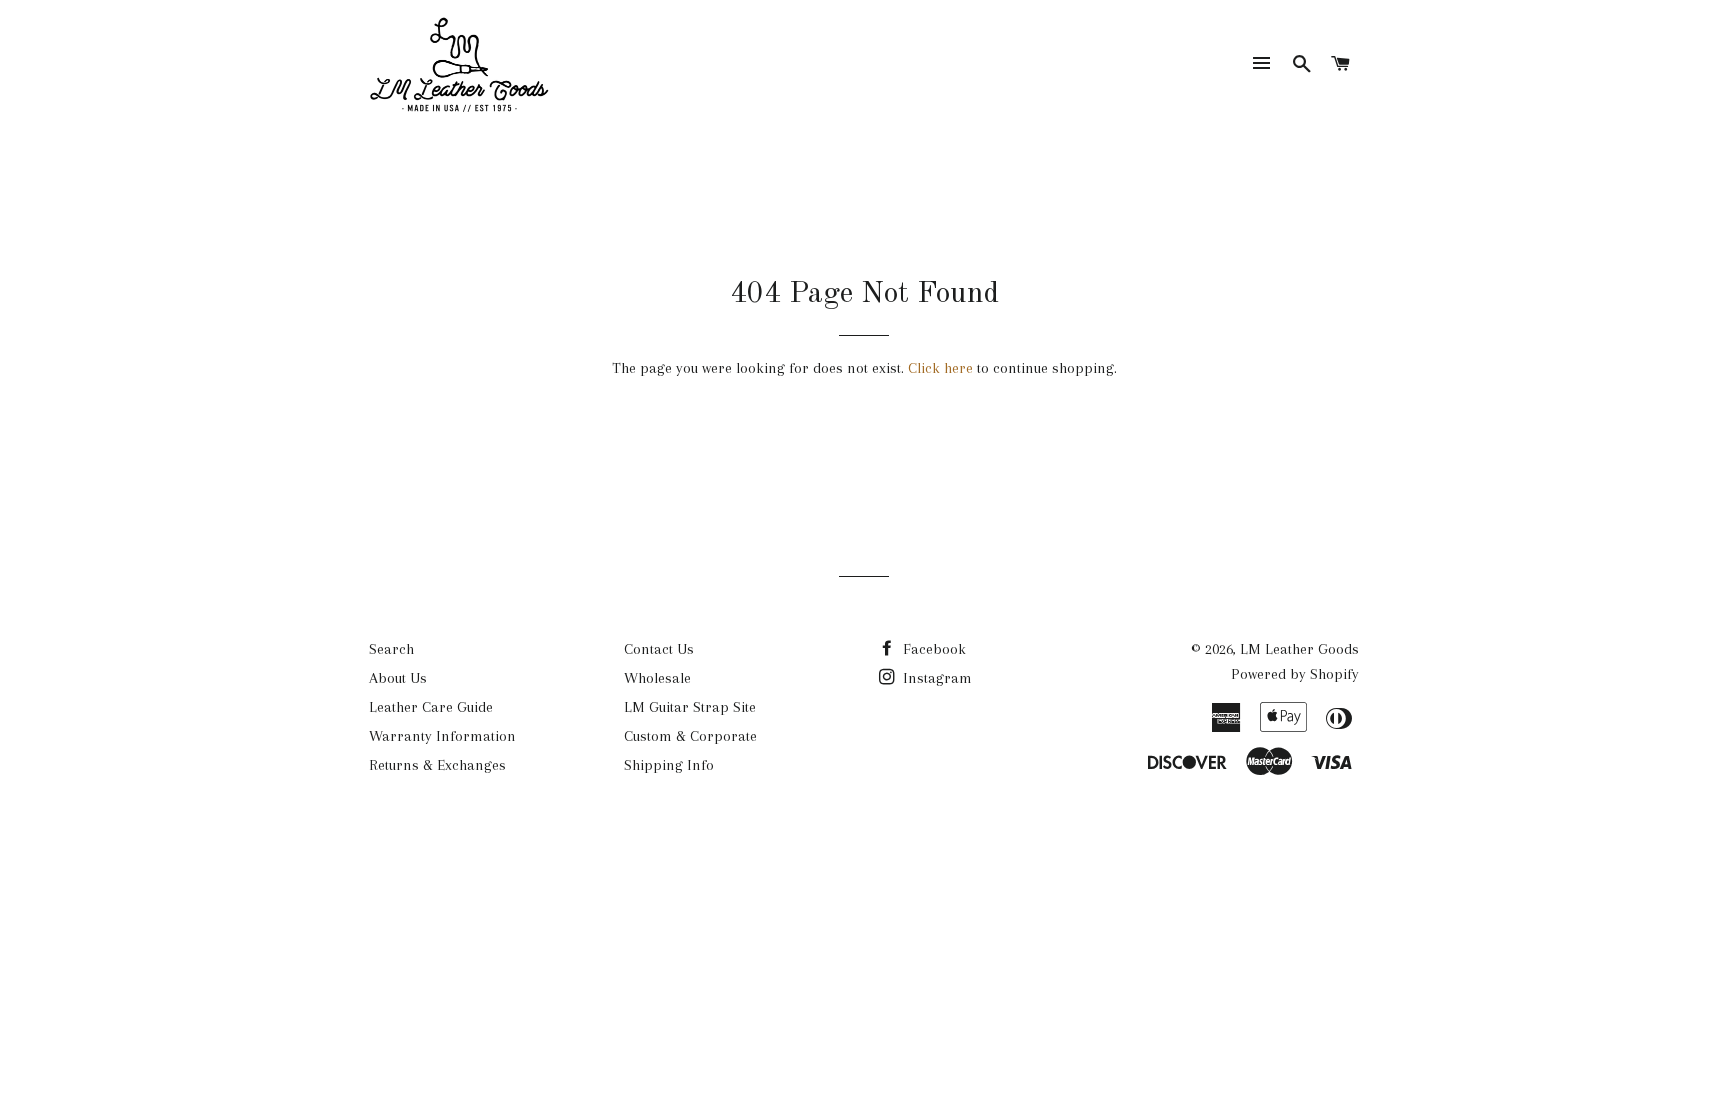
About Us (398, 678)
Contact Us (659, 649)
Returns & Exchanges (437, 765)
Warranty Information (442, 736)
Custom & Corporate (690, 736)
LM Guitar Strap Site (690, 707)
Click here (940, 368)
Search (391, 649)
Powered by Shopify (1295, 674)
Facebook (932, 649)
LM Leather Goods (1299, 649)
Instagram (935, 678)
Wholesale (657, 678)
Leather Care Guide (431, 707)
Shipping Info (669, 765)
